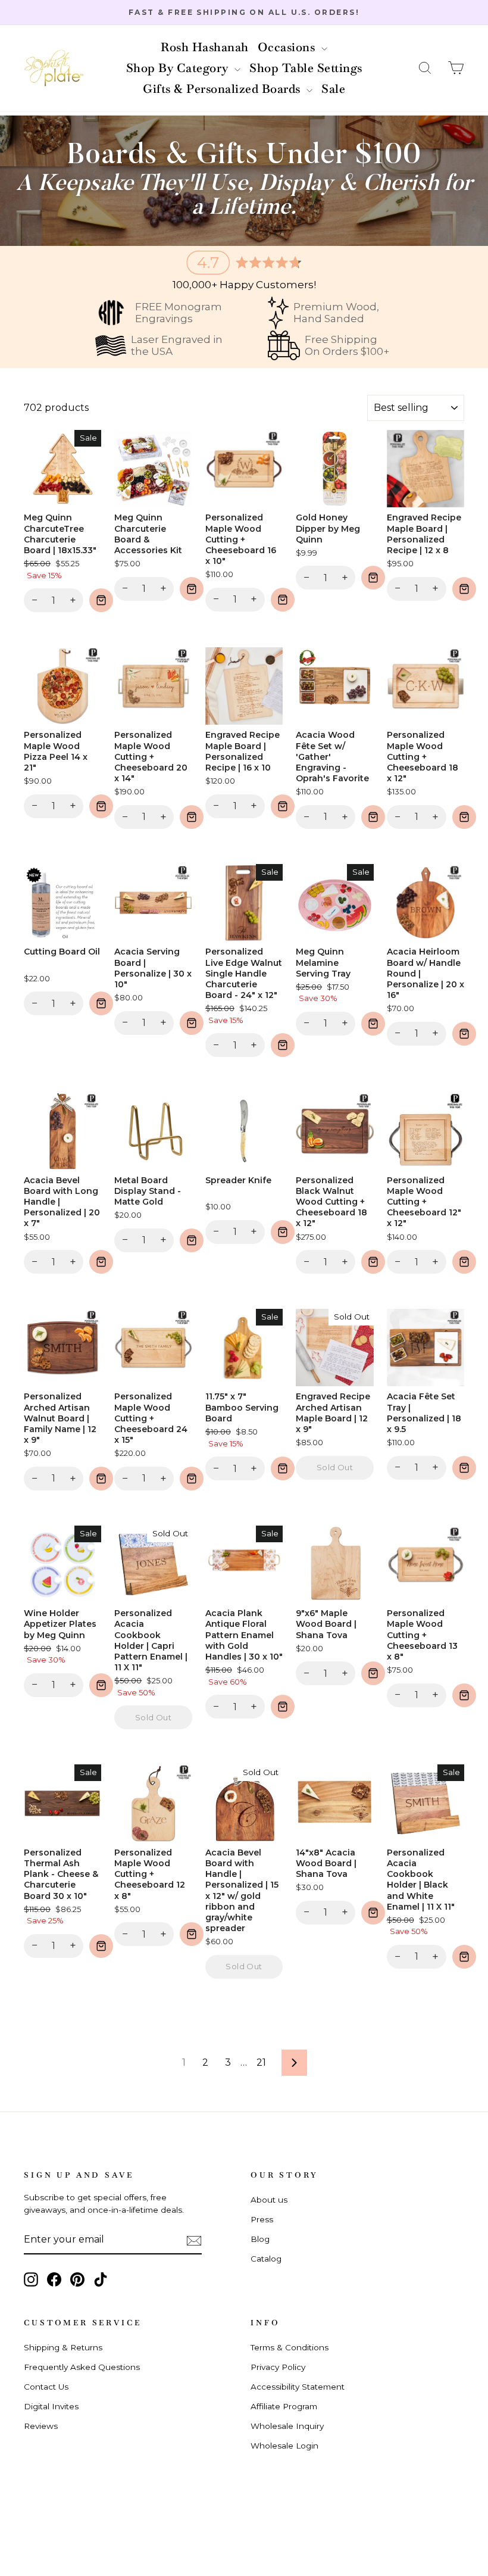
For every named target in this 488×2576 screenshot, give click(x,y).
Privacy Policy (278, 2367)
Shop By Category (179, 68)
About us (269, 2200)
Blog (260, 2239)
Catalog (266, 2259)
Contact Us (46, 2387)
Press (262, 2219)
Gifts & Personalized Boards (223, 89)
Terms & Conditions (290, 2347)
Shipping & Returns (63, 2347)
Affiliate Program (284, 2406)
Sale (333, 89)
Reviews (41, 2426)
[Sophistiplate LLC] (54, 68)
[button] (425, 68)
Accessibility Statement (298, 2387)
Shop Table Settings (306, 68)
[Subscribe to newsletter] (194, 2240)
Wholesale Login (284, 2446)
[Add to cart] (101, 600)
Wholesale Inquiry (287, 2426)
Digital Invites (51, 2406)
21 (261, 2062)
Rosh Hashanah (205, 47)
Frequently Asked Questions (82, 2367)
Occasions (288, 47)
